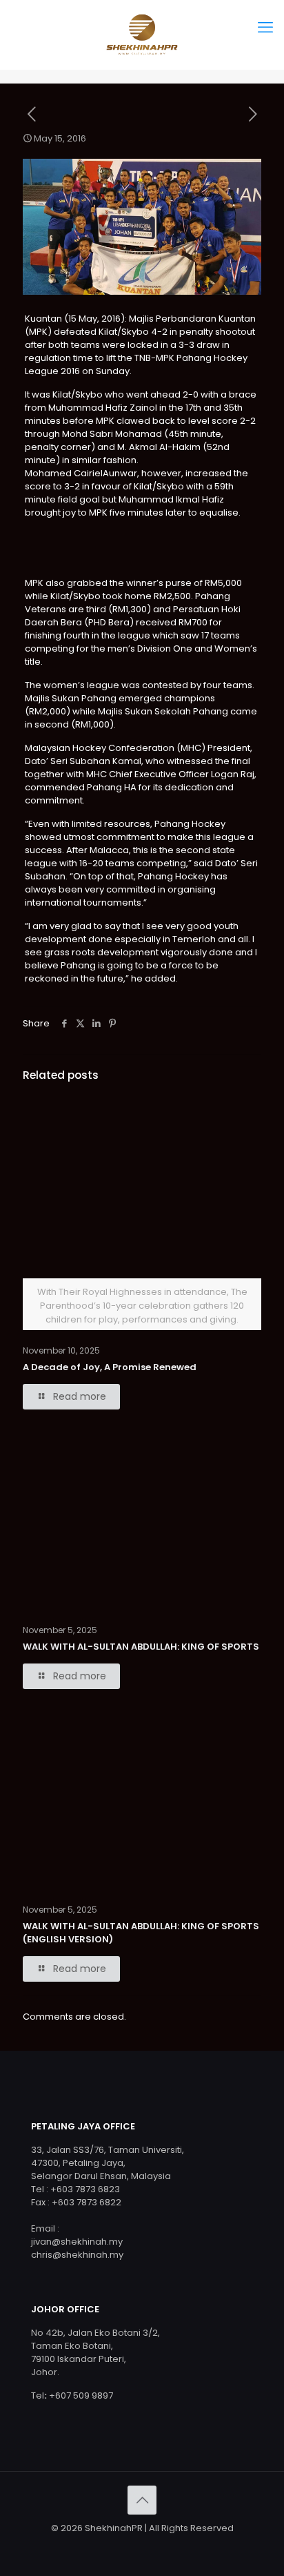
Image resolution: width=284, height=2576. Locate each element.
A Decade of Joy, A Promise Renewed (110, 2188)
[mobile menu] (265, 28)
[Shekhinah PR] (142, 35)
